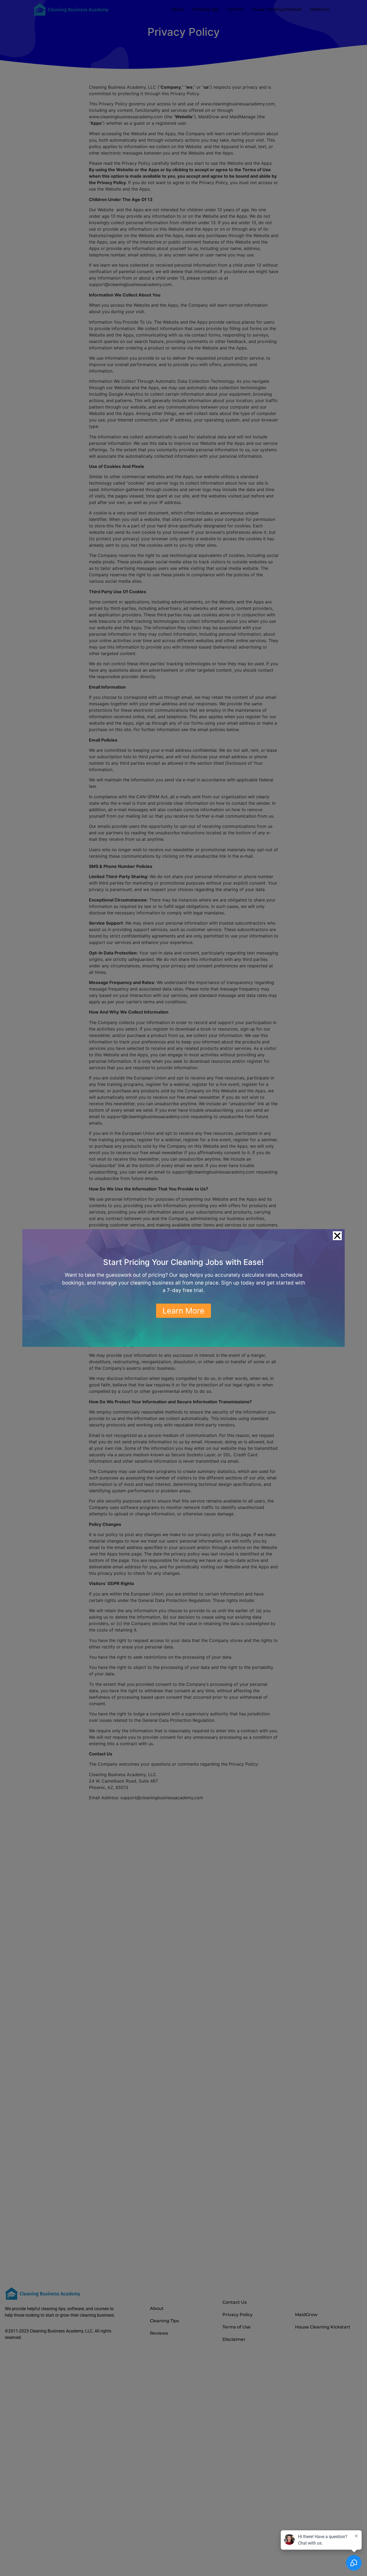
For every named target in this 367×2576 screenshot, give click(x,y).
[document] (183, 1288)
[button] (337, 1236)
